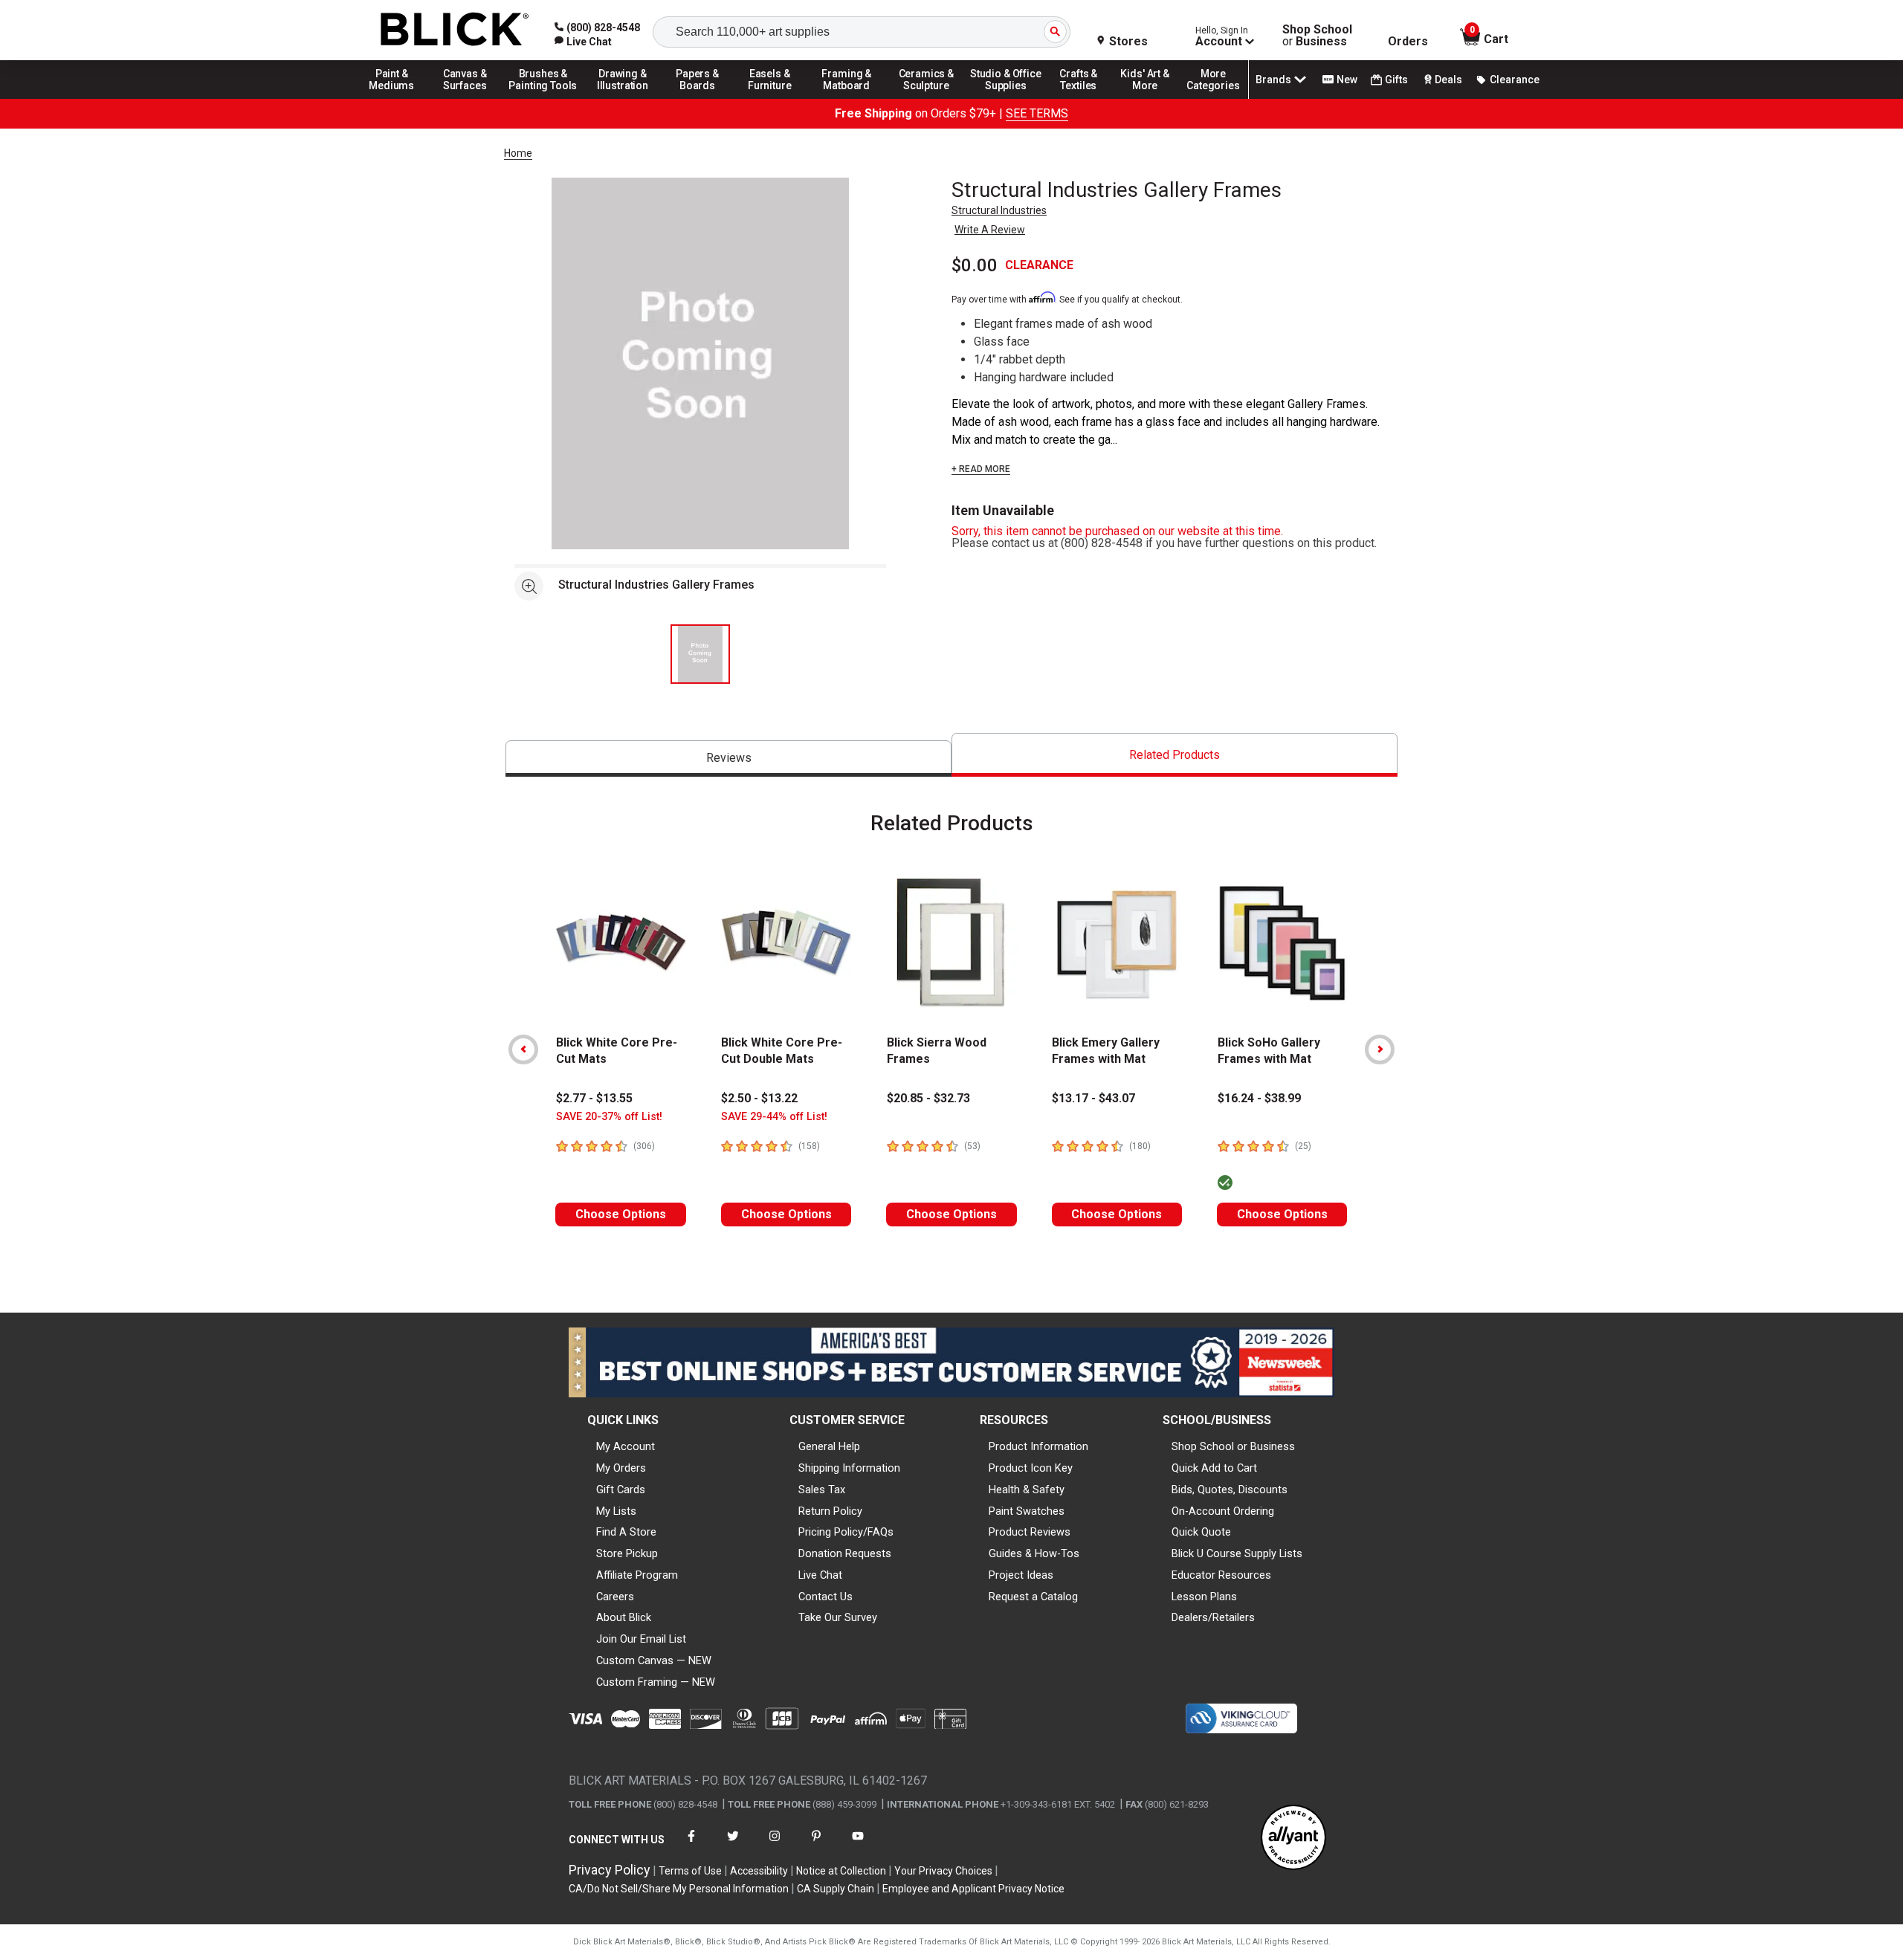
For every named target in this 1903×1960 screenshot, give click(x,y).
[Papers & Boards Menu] (702, 98)
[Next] (1380, 1049)
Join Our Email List (641, 1639)
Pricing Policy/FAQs (846, 1532)
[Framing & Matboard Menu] (847, 98)
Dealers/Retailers (1213, 1617)
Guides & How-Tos (1034, 1553)
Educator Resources (1221, 1575)
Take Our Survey (838, 1617)
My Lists (616, 1511)
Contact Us (826, 1597)
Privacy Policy (610, 1870)
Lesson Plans (1204, 1597)
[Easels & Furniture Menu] (772, 98)
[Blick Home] (455, 30)
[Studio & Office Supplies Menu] (1006, 98)
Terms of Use (690, 1871)
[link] (583, 42)
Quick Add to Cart (1214, 1468)
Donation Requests (845, 1553)
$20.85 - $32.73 (928, 1098)
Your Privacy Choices (943, 1871)
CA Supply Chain (836, 1889)
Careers (615, 1597)
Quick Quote (1201, 1532)
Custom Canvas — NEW (654, 1660)
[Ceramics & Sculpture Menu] (926, 98)
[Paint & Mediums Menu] (397, 98)
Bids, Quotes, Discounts (1230, 1490)
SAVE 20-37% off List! (609, 1117)
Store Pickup (627, 1553)
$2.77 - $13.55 (594, 1098)
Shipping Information (849, 1468)
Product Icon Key (1031, 1468)
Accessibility (759, 1871)
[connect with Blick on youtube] (858, 1845)
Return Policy (830, 1511)
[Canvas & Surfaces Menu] (466, 98)
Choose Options (621, 1214)
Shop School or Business (1233, 1446)
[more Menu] (1213, 98)
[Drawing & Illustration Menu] (623, 98)
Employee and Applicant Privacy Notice (973, 1889)
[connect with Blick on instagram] (775, 1845)
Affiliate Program (637, 1575)
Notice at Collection (841, 1871)
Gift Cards (621, 1490)
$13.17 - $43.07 (1093, 1098)
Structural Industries (999, 210)
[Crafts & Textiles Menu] (1085, 98)
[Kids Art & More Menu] (1151, 98)
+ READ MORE (981, 469)
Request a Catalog (1033, 1597)
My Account (626, 1446)
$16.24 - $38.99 (1259, 1098)
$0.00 (975, 265)
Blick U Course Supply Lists (1237, 1553)
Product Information (1038, 1446)
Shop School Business (1317, 36)
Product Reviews (1030, 1532)
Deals (1448, 80)
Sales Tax (822, 1490)
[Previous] (523, 1049)
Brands (1273, 80)
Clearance (1515, 80)
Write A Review (990, 230)
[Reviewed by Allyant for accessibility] (1293, 1838)
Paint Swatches (1027, 1511)
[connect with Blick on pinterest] (816, 1845)
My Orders (621, 1468)
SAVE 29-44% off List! (774, 1117)
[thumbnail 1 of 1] (700, 654)
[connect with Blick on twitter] (733, 1845)
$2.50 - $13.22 (759, 1098)
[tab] (728, 759)
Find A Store (626, 1532)
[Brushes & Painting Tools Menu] (543, 98)
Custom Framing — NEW (656, 1682)
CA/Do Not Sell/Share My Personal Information (679, 1889)
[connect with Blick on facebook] (691, 1845)
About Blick (624, 1617)
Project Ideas (1021, 1575)
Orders (1408, 42)
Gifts (1396, 80)
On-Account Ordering (1223, 1511)
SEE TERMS (1037, 113)
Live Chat (820, 1575)
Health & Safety (1027, 1490)
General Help (829, 1446)
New (1347, 80)
